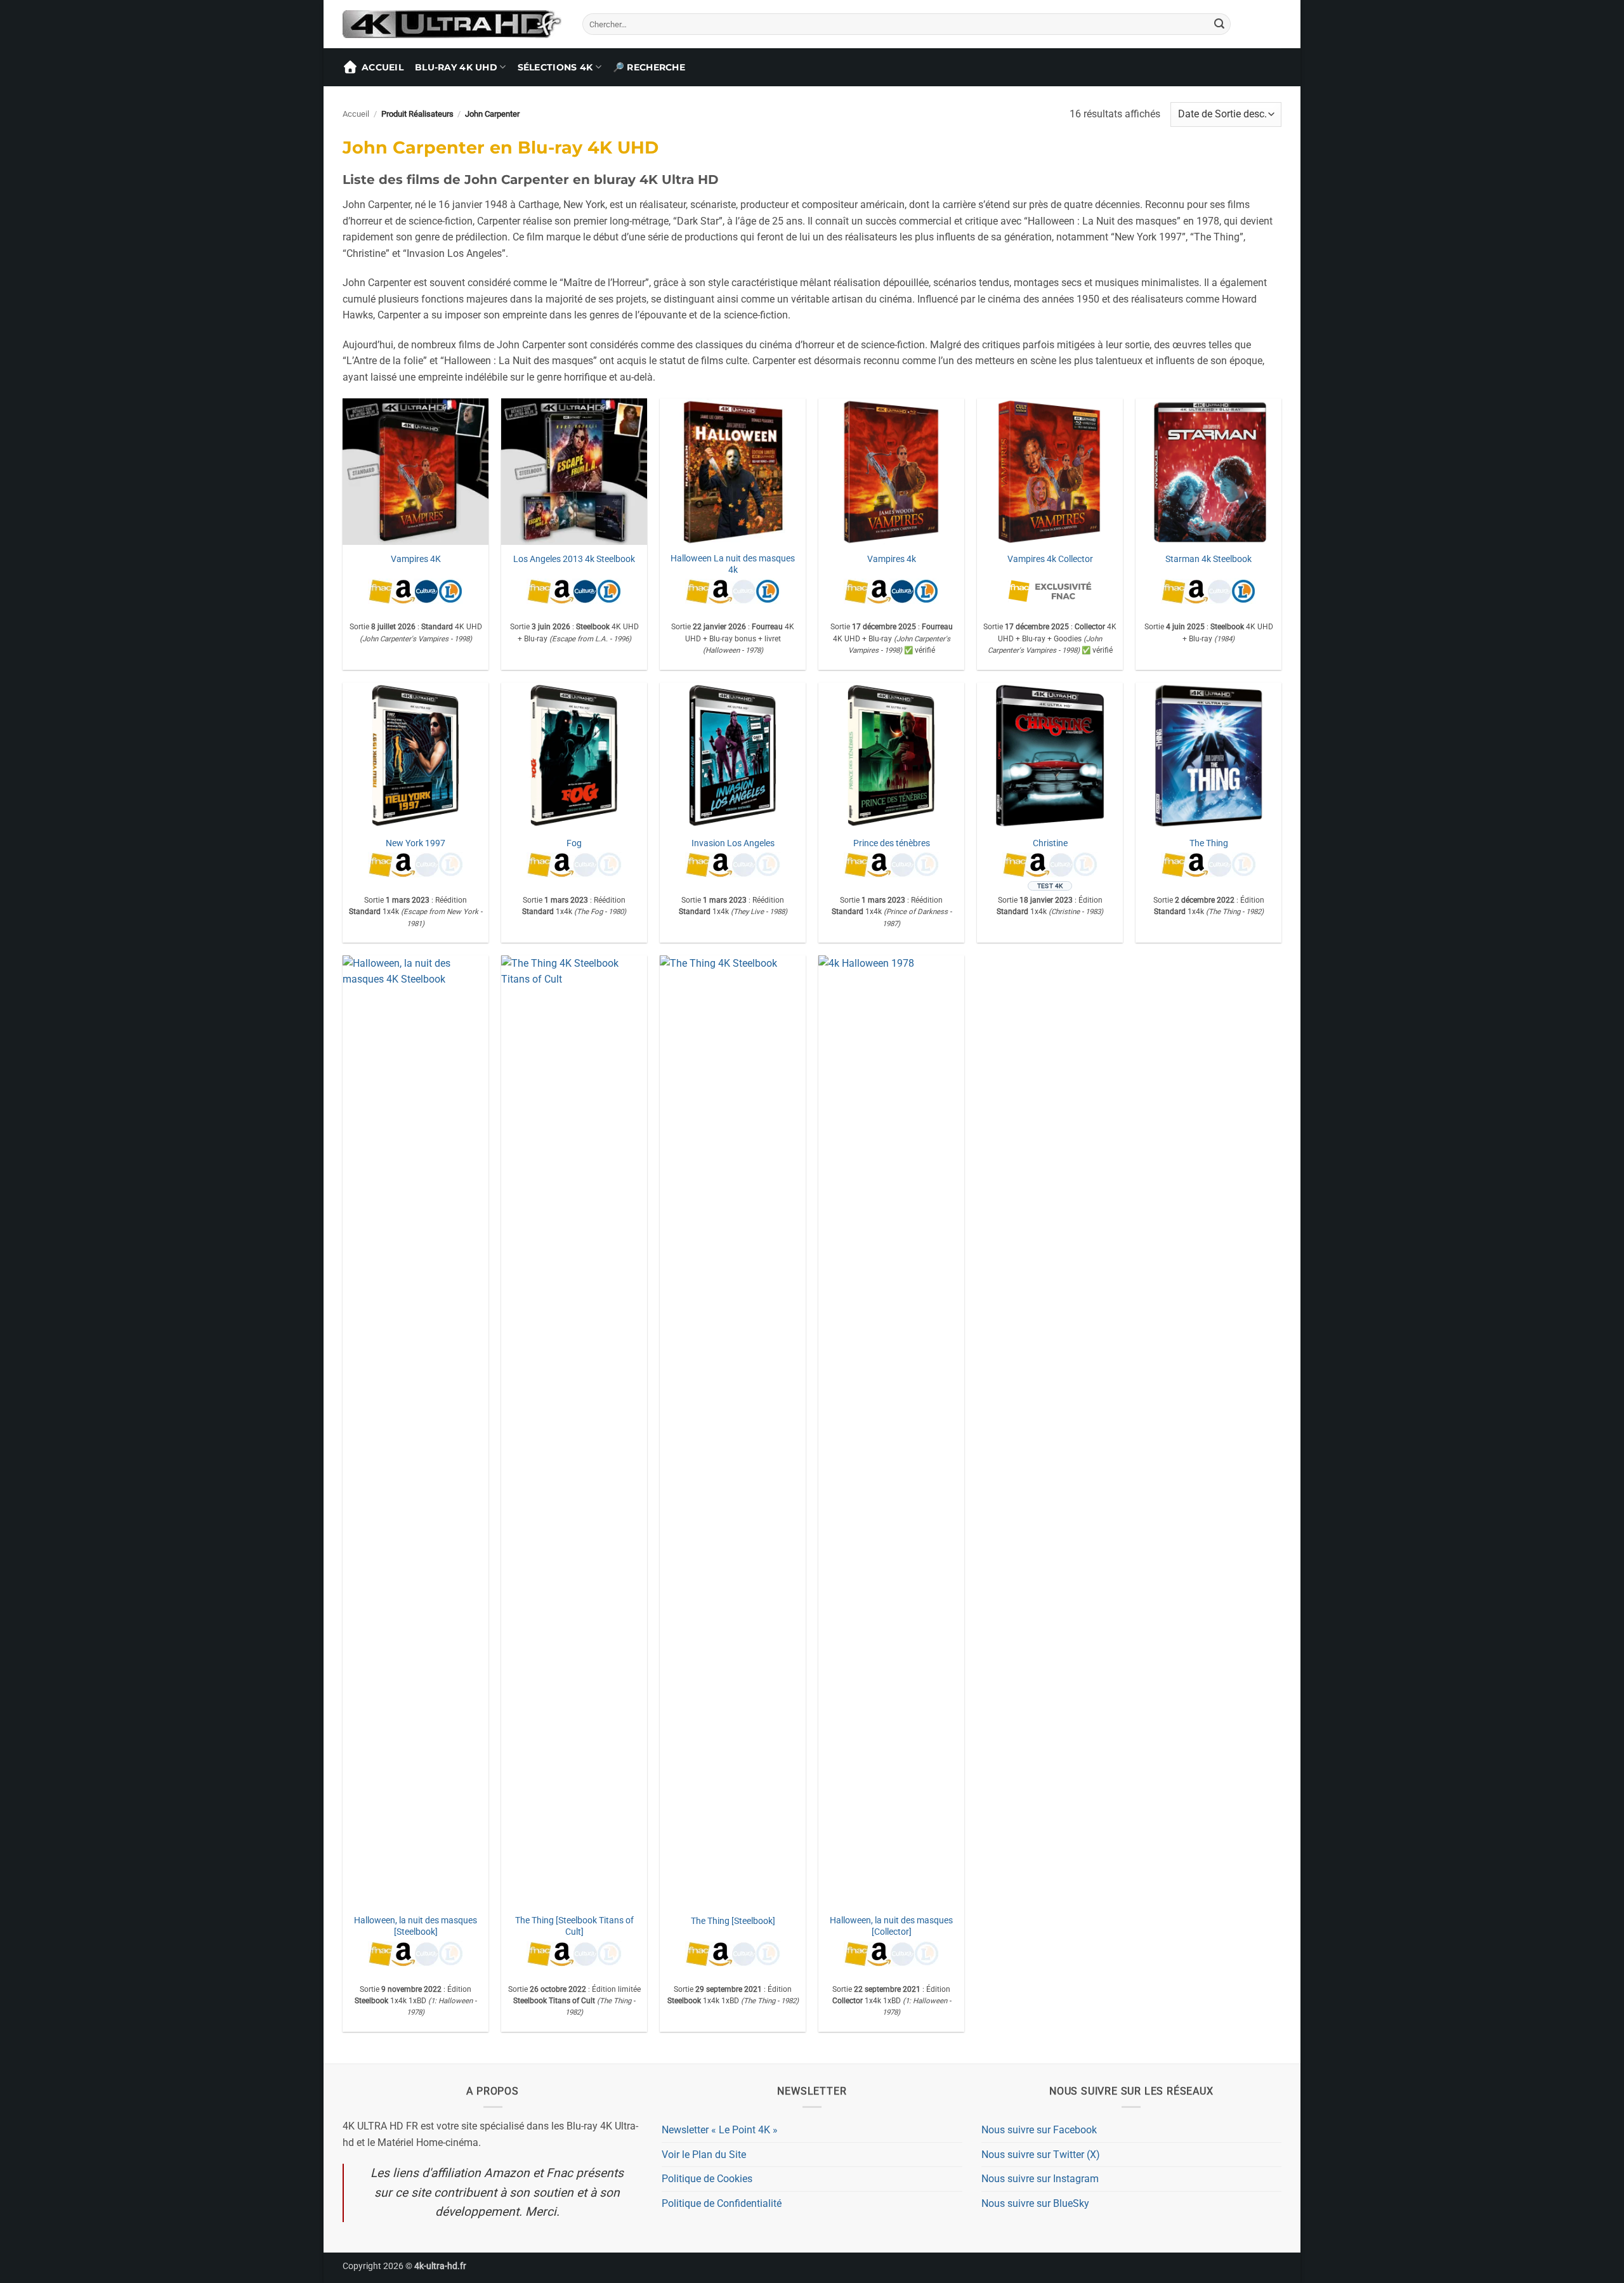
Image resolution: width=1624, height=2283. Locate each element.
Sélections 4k (555, 67)
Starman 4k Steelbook (1208, 559)
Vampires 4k (892, 559)
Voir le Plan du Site (704, 2155)
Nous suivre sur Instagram (1040, 2179)
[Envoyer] (1219, 24)
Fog (574, 843)
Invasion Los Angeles (733, 843)
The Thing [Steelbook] (733, 1921)
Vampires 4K (416, 559)
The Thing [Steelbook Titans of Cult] (574, 1926)
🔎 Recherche (649, 67)
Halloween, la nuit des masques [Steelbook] (416, 1926)
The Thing (1209, 843)
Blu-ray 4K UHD (456, 67)
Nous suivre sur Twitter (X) (1041, 2155)
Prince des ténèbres (892, 843)
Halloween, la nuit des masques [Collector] (891, 1926)
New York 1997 (416, 843)
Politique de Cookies (707, 2179)
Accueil (383, 67)
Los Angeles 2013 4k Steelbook (574, 559)
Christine (1050, 843)
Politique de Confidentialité (722, 2203)
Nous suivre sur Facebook (1039, 2130)
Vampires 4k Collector (1050, 559)
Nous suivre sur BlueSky (1035, 2203)
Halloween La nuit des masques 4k (733, 565)
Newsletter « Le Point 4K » (720, 2130)
